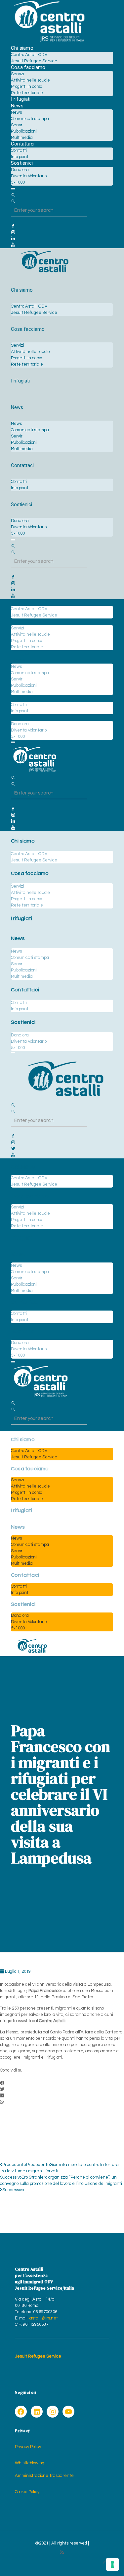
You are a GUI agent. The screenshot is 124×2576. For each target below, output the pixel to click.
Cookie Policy (27, 2492)
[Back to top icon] (105, 2562)
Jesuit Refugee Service (38, 2356)
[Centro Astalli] (49, 42)
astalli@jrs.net (44, 2318)
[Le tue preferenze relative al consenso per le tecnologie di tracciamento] (112, 2564)
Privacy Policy (28, 2447)
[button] (62, 2083)
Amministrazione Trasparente (44, 2476)
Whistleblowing (30, 2463)
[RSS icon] (62, 2553)
